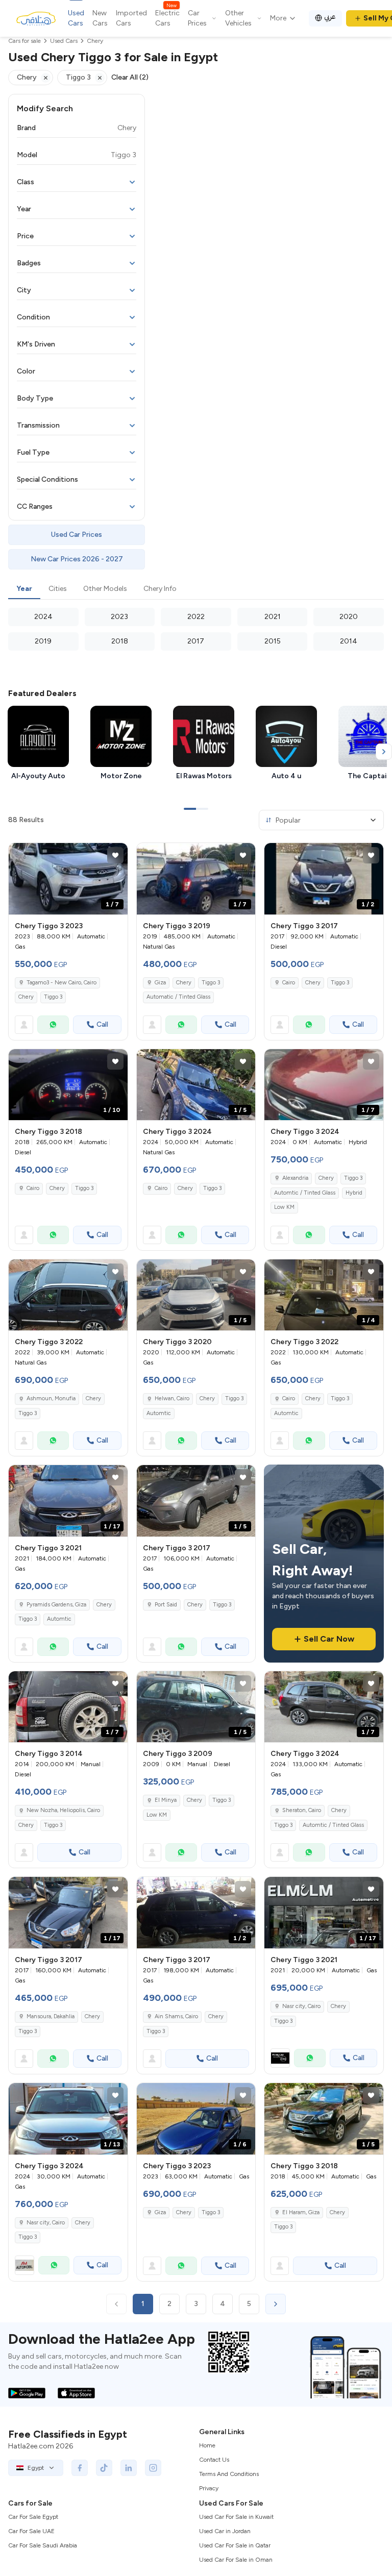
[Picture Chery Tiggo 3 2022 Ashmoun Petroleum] (68, 1295)
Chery (26, 997)
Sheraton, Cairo (302, 1810)
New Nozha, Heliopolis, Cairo (63, 1810)
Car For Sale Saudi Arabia (43, 2545)
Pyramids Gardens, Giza (56, 1605)
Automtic (159, 1413)
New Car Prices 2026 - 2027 (77, 559)
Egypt (36, 2468)
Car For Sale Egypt (33, 2517)
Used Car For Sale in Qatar (235, 2545)
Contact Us (214, 2460)
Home (207, 2445)
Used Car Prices (77, 535)
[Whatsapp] (53, 1025)
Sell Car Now (329, 1639)
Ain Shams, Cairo (176, 2016)
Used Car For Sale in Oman (236, 2560)
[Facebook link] (80, 2468)
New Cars (100, 18)
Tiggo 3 (53, 997)
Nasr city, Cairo (301, 2006)
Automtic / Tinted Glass (305, 1193)
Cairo (289, 983)
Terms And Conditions (229, 2474)
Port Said (166, 1605)
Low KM (284, 1207)
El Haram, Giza (301, 2212)
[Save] (115, 855)
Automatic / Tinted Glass (178, 997)
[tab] (24, 589)
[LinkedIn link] (129, 2468)
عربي (330, 17)
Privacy (209, 2488)
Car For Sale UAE (31, 2531)
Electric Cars (167, 18)
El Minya (166, 1800)
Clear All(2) (130, 77)
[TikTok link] (104, 2468)
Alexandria (295, 1178)
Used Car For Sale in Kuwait (236, 2517)
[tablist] (196, 589)
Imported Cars (131, 18)
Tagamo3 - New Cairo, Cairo (62, 983)
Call (102, 1024)
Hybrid (354, 1193)
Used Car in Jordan (225, 2531)
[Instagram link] (153, 2468)
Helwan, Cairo (172, 1398)
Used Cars (76, 18)
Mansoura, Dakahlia (51, 2016)
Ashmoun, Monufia (51, 1398)
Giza (160, 983)
